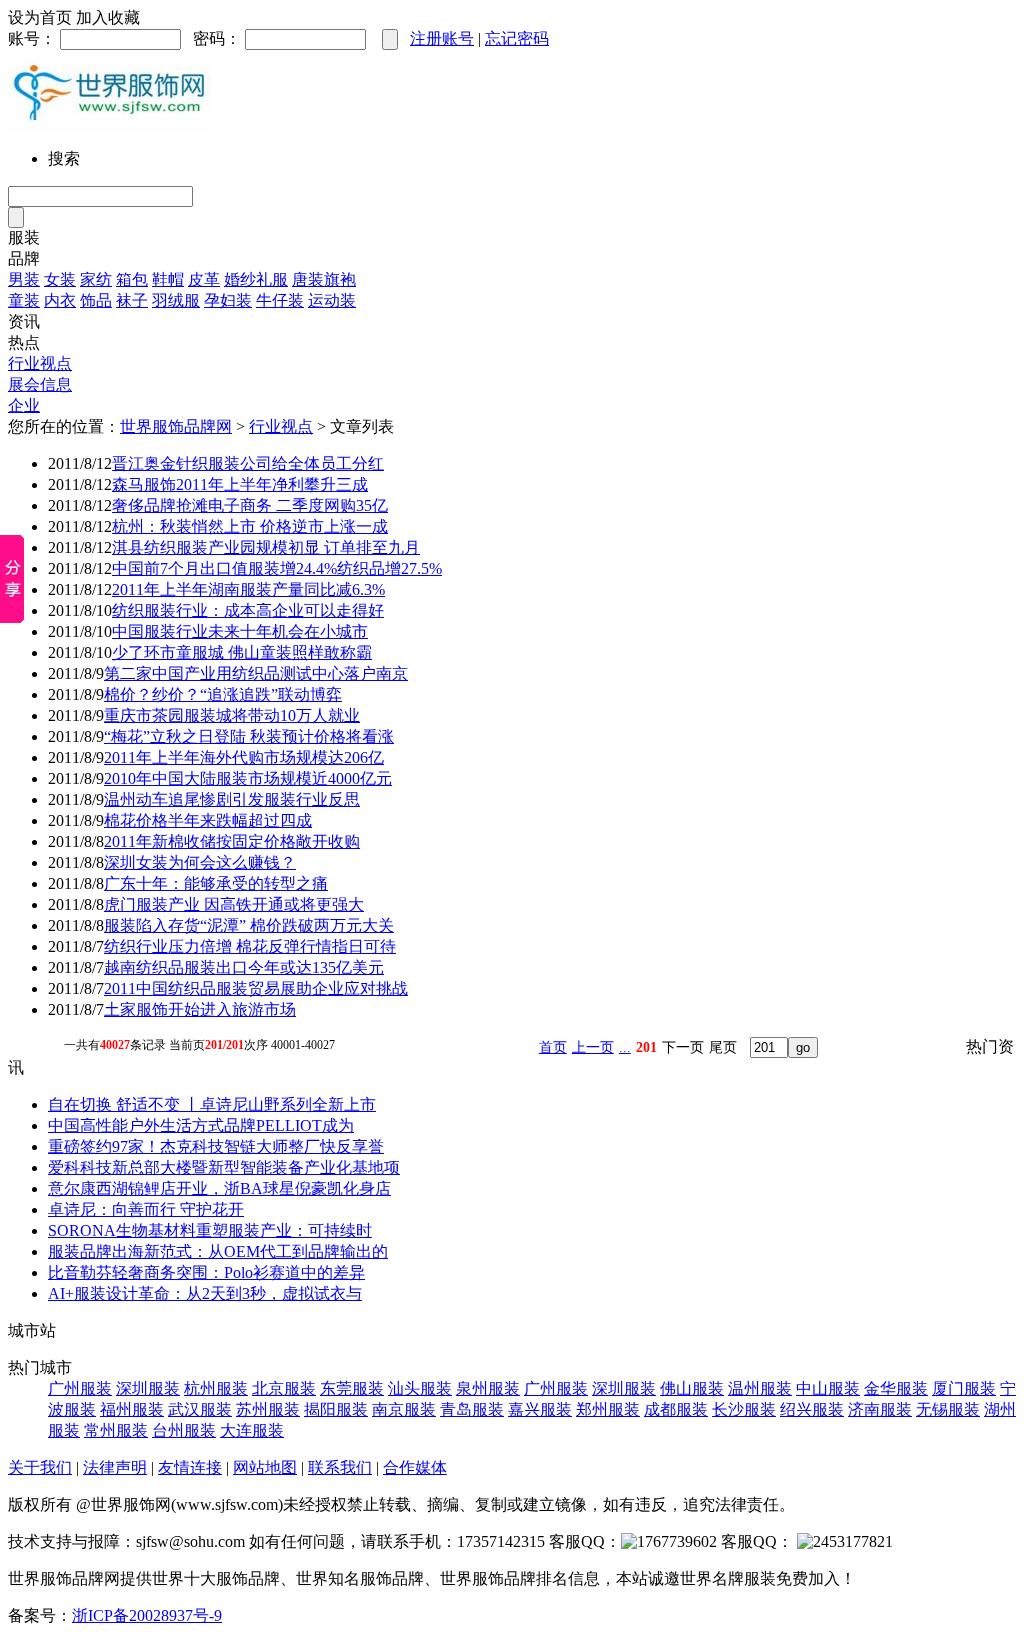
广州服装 (80, 1388)
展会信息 (40, 384)
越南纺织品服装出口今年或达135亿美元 (244, 967)
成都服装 (676, 1409)
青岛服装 (472, 1409)
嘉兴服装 (540, 1409)
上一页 (593, 1047)
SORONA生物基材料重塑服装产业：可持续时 (210, 1230)
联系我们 (340, 1467)
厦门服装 (964, 1388)
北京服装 (284, 1388)
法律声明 (115, 1467)
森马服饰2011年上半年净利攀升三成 (240, 484)
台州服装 (184, 1430)
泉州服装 (488, 1388)
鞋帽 (168, 279)
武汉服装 (200, 1409)
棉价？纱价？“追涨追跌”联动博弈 (223, 694)
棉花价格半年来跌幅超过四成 (208, 820)
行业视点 (40, 363)
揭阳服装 (336, 1409)
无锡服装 (948, 1409)
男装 (24, 279)
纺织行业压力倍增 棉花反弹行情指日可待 (250, 946)
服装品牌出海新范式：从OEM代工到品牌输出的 (218, 1251)
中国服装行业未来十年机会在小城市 (240, 631)
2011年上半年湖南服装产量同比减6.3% (248, 589)
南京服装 (404, 1409)
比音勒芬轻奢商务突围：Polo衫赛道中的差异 (206, 1272)
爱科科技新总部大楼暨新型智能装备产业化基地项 (224, 1167)
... (625, 1047)
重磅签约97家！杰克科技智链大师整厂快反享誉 (216, 1146)
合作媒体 (415, 1467)
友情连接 (190, 1467)
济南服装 (880, 1409)
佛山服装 (692, 1388)
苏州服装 (268, 1409)
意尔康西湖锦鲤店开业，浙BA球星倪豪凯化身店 (219, 1188)
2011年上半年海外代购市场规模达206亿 (244, 757)
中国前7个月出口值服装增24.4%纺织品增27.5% (277, 568)
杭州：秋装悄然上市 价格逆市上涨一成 (250, 526)
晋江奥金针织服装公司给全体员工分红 (248, 463)
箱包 (132, 279)
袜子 (132, 300)
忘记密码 (517, 38)
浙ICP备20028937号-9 (147, 1615)
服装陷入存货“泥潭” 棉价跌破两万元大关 (249, 925)
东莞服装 (352, 1388)
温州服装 (760, 1388)
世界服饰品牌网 (176, 426)
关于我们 (40, 1467)
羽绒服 (176, 300)
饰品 (96, 300)
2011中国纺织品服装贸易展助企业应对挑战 (256, 988)
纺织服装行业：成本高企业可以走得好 (248, 610)
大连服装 (252, 1430)
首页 (553, 1047)
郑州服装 (608, 1409)
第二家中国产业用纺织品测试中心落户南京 (256, 673)
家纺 (96, 279)
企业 (24, 405)
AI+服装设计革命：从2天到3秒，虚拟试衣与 (205, 1293)
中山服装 (828, 1388)
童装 (24, 300)
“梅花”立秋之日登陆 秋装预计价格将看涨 (249, 736)
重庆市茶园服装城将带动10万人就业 (232, 715)
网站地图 (265, 1467)
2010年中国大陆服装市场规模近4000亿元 (248, 778)
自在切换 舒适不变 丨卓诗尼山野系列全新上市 (212, 1104)
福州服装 (132, 1409)
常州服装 (116, 1430)
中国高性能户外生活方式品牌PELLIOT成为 (201, 1125)
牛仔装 (280, 300)
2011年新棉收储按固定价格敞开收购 (232, 841)
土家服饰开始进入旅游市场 (200, 1009)
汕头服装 (420, 1388)
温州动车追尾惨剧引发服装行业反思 (232, 799)
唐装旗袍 (324, 279)
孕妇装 (228, 300)
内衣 (60, 300)
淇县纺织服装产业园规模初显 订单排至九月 (266, 547)
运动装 (332, 300)
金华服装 (896, 1388)
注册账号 (442, 38)
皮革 (204, 279)
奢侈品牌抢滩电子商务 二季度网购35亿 (250, 505)
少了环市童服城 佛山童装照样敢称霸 (242, 652)
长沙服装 (744, 1409)
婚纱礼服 (256, 279)
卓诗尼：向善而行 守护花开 (146, 1209)
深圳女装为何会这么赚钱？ (200, 862)
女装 (60, 279)
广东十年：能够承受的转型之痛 (216, 883)
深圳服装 (148, 1388)
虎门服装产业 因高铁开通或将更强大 (234, 904)
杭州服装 (216, 1388)
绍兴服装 (812, 1409)
